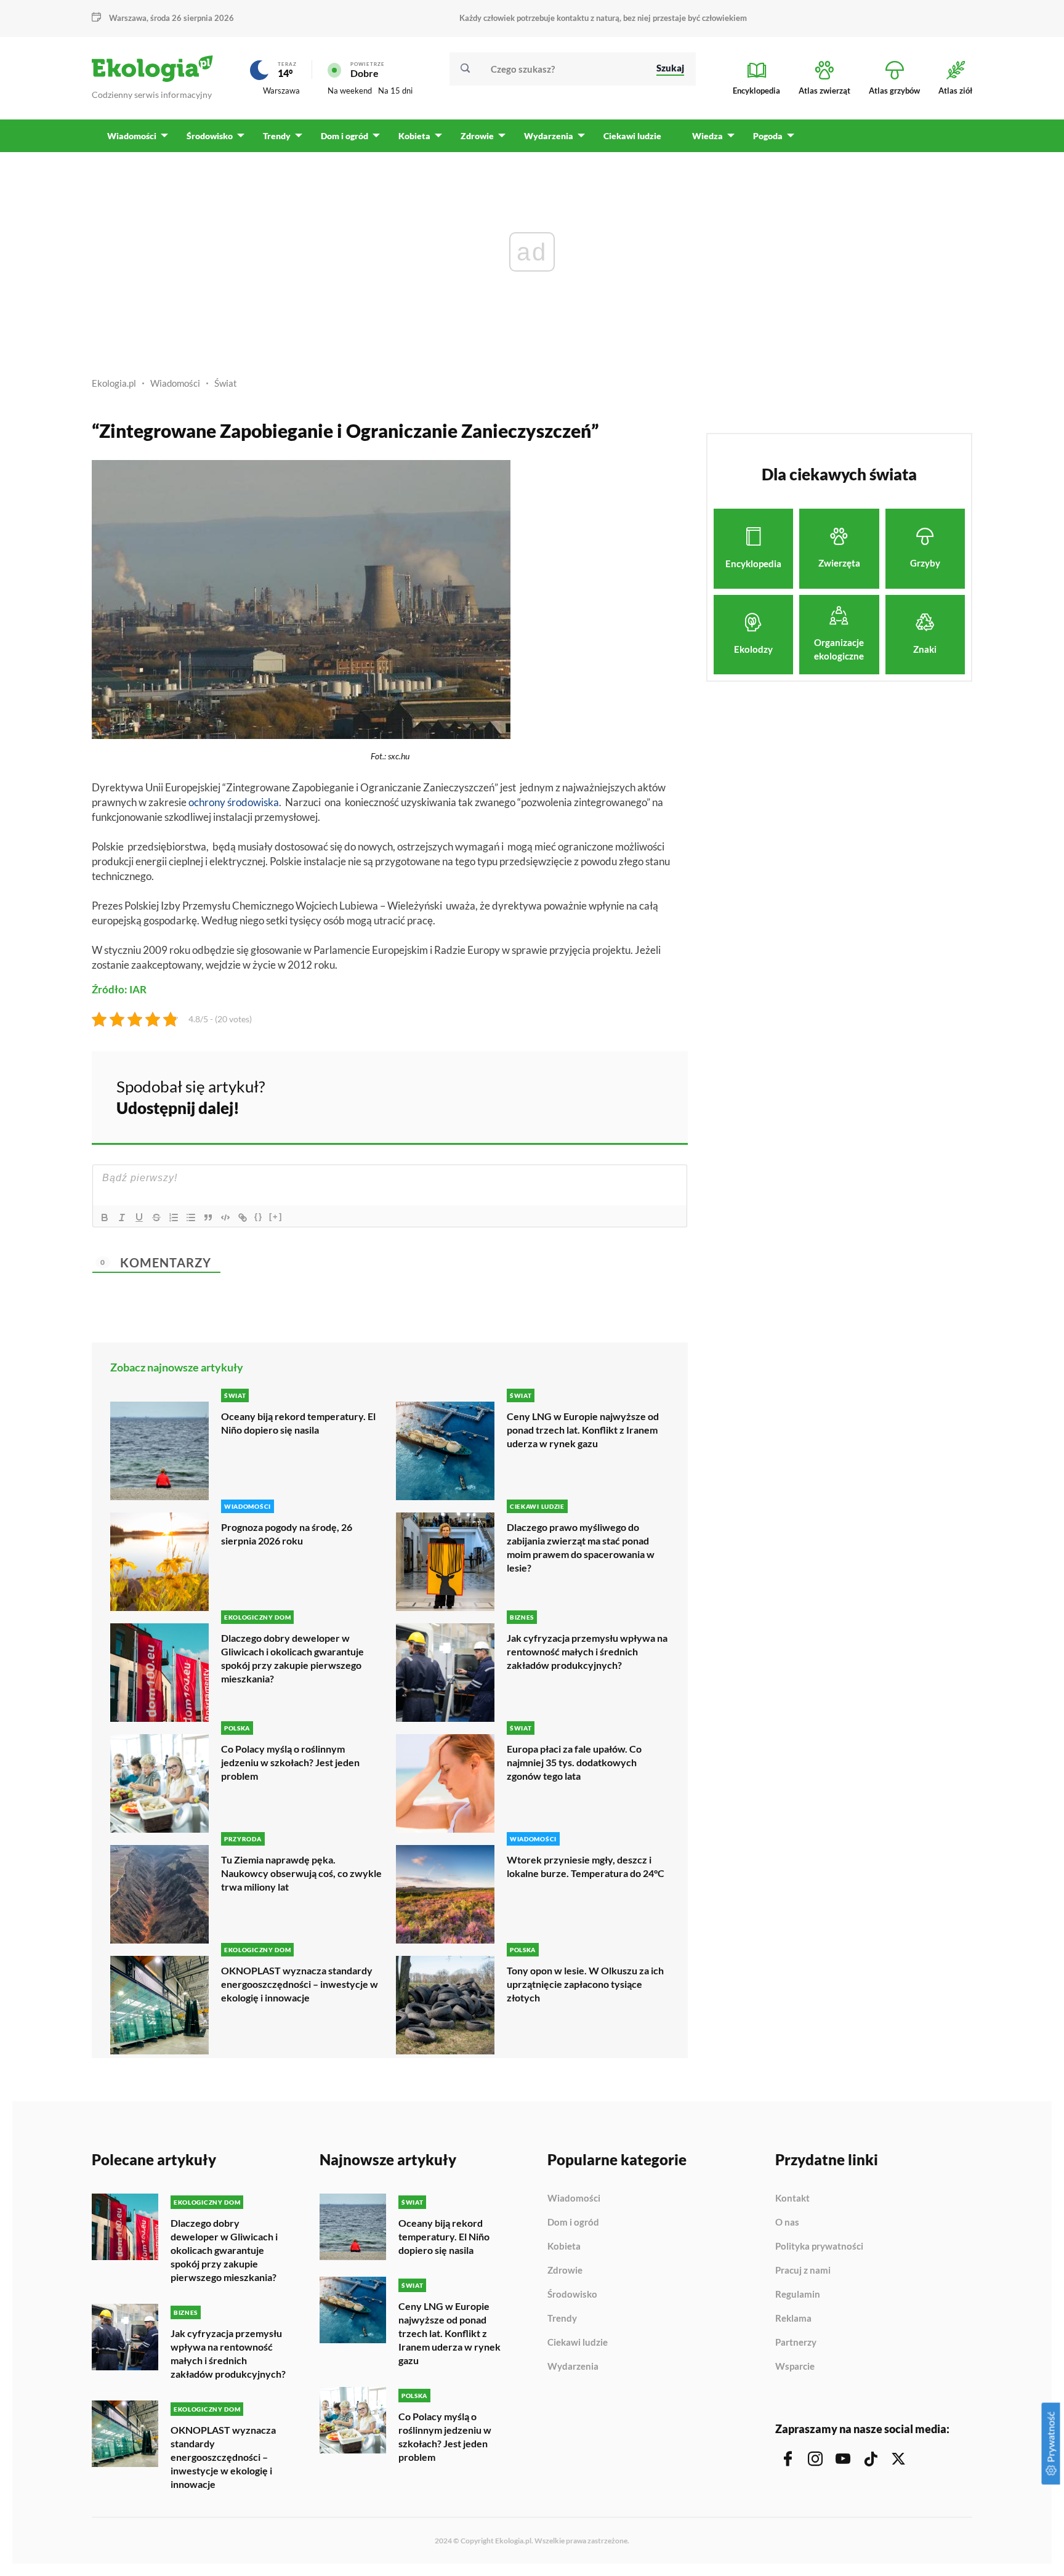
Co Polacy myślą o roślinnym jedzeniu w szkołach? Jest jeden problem (290, 1762)
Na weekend (350, 91)
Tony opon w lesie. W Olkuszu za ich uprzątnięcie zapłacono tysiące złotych (585, 1984)
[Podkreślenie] (139, 1217)
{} (259, 1217)
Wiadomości (175, 383)
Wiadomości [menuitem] (132, 136)
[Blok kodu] (225, 1217)
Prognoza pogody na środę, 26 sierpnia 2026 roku (287, 1534)
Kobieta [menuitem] (414, 136)
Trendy (562, 2319)
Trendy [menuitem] (277, 136)
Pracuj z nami (803, 2271)
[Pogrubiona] (105, 1217)
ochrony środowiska (234, 802)
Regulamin (798, 2295)
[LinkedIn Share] (648, 1096)
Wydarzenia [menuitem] (549, 136)
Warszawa (281, 91)
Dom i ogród (573, 2223)
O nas (787, 2223)
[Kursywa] (122, 1217)
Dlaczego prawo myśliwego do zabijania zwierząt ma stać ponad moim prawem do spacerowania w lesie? (581, 1547)
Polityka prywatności (819, 2247)
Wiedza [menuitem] (707, 136)
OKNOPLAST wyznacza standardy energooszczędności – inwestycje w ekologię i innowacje (300, 1984)
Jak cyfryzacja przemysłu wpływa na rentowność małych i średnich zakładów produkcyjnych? (587, 1651)
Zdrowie (565, 2271)
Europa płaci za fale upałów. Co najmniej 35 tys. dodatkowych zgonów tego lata (574, 1762)
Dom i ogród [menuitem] (345, 136)
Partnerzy (796, 2343)
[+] (276, 1217)
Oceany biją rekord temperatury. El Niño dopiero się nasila (298, 1423)
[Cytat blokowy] (208, 1217)
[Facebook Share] (582, 1096)
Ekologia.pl (114, 383)
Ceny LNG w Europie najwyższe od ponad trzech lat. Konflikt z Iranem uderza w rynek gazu (583, 1430)
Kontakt (792, 2198)
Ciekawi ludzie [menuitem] (632, 136)
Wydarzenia (573, 2366)
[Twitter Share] (615, 1096)
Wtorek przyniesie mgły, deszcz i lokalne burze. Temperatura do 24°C (586, 1866)
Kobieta (564, 2247)
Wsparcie (795, 2366)
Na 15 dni (395, 91)
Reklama (793, 2319)
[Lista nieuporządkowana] (191, 1217)
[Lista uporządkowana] (174, 1217)
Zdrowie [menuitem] (477, 136)
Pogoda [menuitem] (768, 136)
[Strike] (156, 1217)
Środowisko (572, 2295)
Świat (226, 383)
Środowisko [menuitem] (210, 136)
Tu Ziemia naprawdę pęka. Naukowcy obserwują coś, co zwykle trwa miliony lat (301, 1873)
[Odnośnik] (243, 1217)
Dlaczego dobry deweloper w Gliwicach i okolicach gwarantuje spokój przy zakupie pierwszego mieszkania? (292, 1658)
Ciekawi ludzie (578, 2343)
